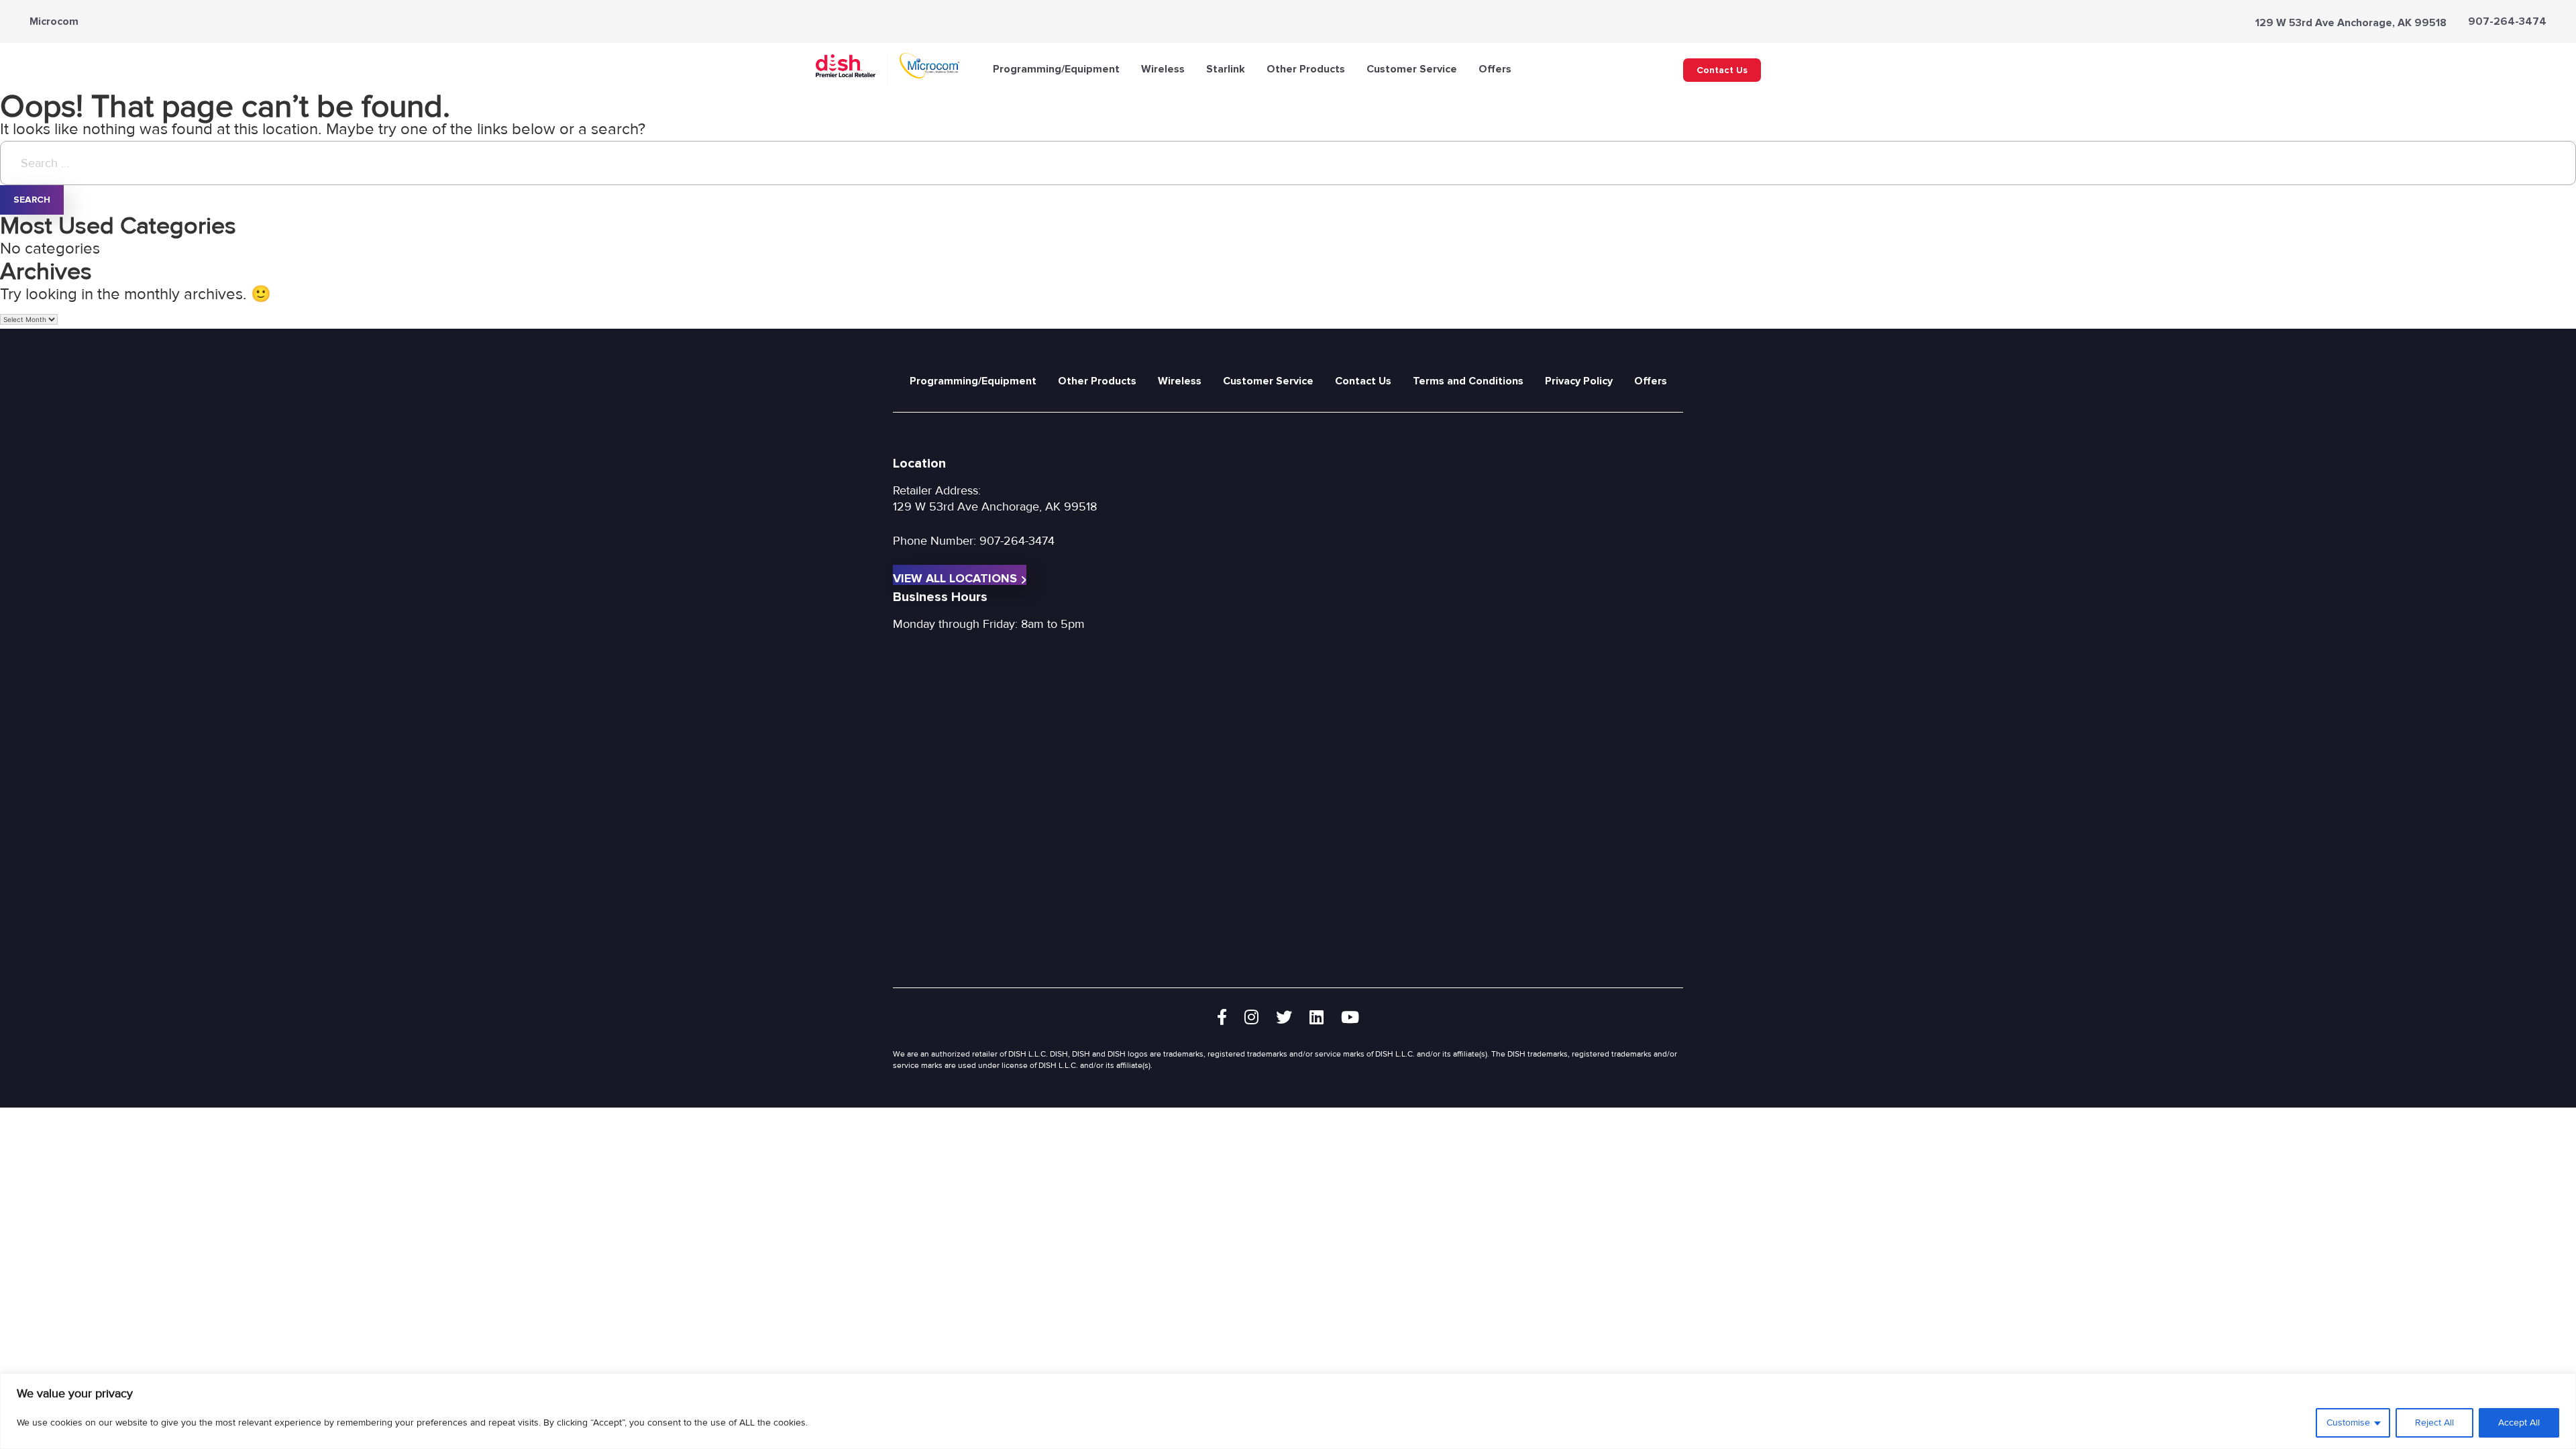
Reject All (2434, 1423)
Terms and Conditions (1468, 381)
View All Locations (955, 578)
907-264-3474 (2507, 21)
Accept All (2519, 1423)
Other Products (1306, 69)
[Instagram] (1251, 1018)
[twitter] (1284, 1018)
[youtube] (1350, 1018)
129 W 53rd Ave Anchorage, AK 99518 (2351, 23)
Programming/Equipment (1056, 69)
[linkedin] (1317, 1018)
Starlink (1226, 69)
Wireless (1163, 69)
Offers (1495, 69)
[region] (1288, 1411)
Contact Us (1722, 70)
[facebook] (1222, 1018)
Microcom (54, 21)
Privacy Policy (1579, 381)
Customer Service (1412, 69)
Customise (2348, 1423)
